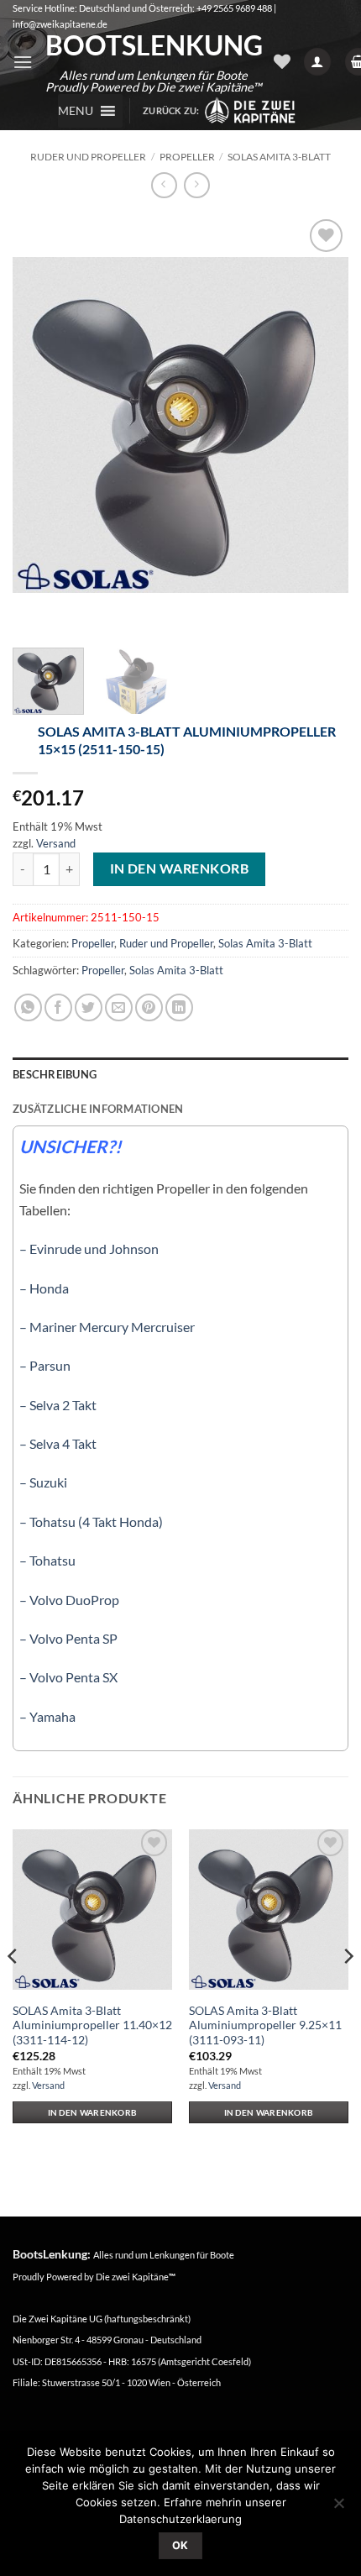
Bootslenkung (153, 45)
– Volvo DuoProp (69, 1600)
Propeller (187, 157)
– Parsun (45, 1365)
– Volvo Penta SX (68, 1677)
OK (180, 2545)
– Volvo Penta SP (68, 1638)
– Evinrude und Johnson (89, 1249)
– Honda (44, 1288)
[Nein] (338, 2508)
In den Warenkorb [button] (93, 2112)
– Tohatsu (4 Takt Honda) (91, 1521)
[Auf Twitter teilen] (89, 1007)
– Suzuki (43, 1482)
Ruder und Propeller (88, 157)
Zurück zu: (173, 110)
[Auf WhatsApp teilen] (28, 1007)
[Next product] (164, 185)
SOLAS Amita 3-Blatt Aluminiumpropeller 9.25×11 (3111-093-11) (265, 2025)
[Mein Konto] (317, 62)
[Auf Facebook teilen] (58, 1007)
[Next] (321, 425)
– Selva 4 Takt (58, 1443)
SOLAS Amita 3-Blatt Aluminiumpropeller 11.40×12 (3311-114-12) (92, 2025)
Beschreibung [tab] (55, 1074)
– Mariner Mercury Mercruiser (107, 1327)
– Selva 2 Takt (58, 1405)
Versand (56, 843)
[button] (23, 62)
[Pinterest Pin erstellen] (149, 1007)
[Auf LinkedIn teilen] (179, 1007)
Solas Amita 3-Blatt (279, 157)
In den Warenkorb (179, 868)
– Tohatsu (47, 1560)
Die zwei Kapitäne (136, 2277)
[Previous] (40, 425)
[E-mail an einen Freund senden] (119, 1007)
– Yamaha (47, 1716)
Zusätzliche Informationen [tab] (98, 1109)
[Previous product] (197, 185)
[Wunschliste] (282, 61)
